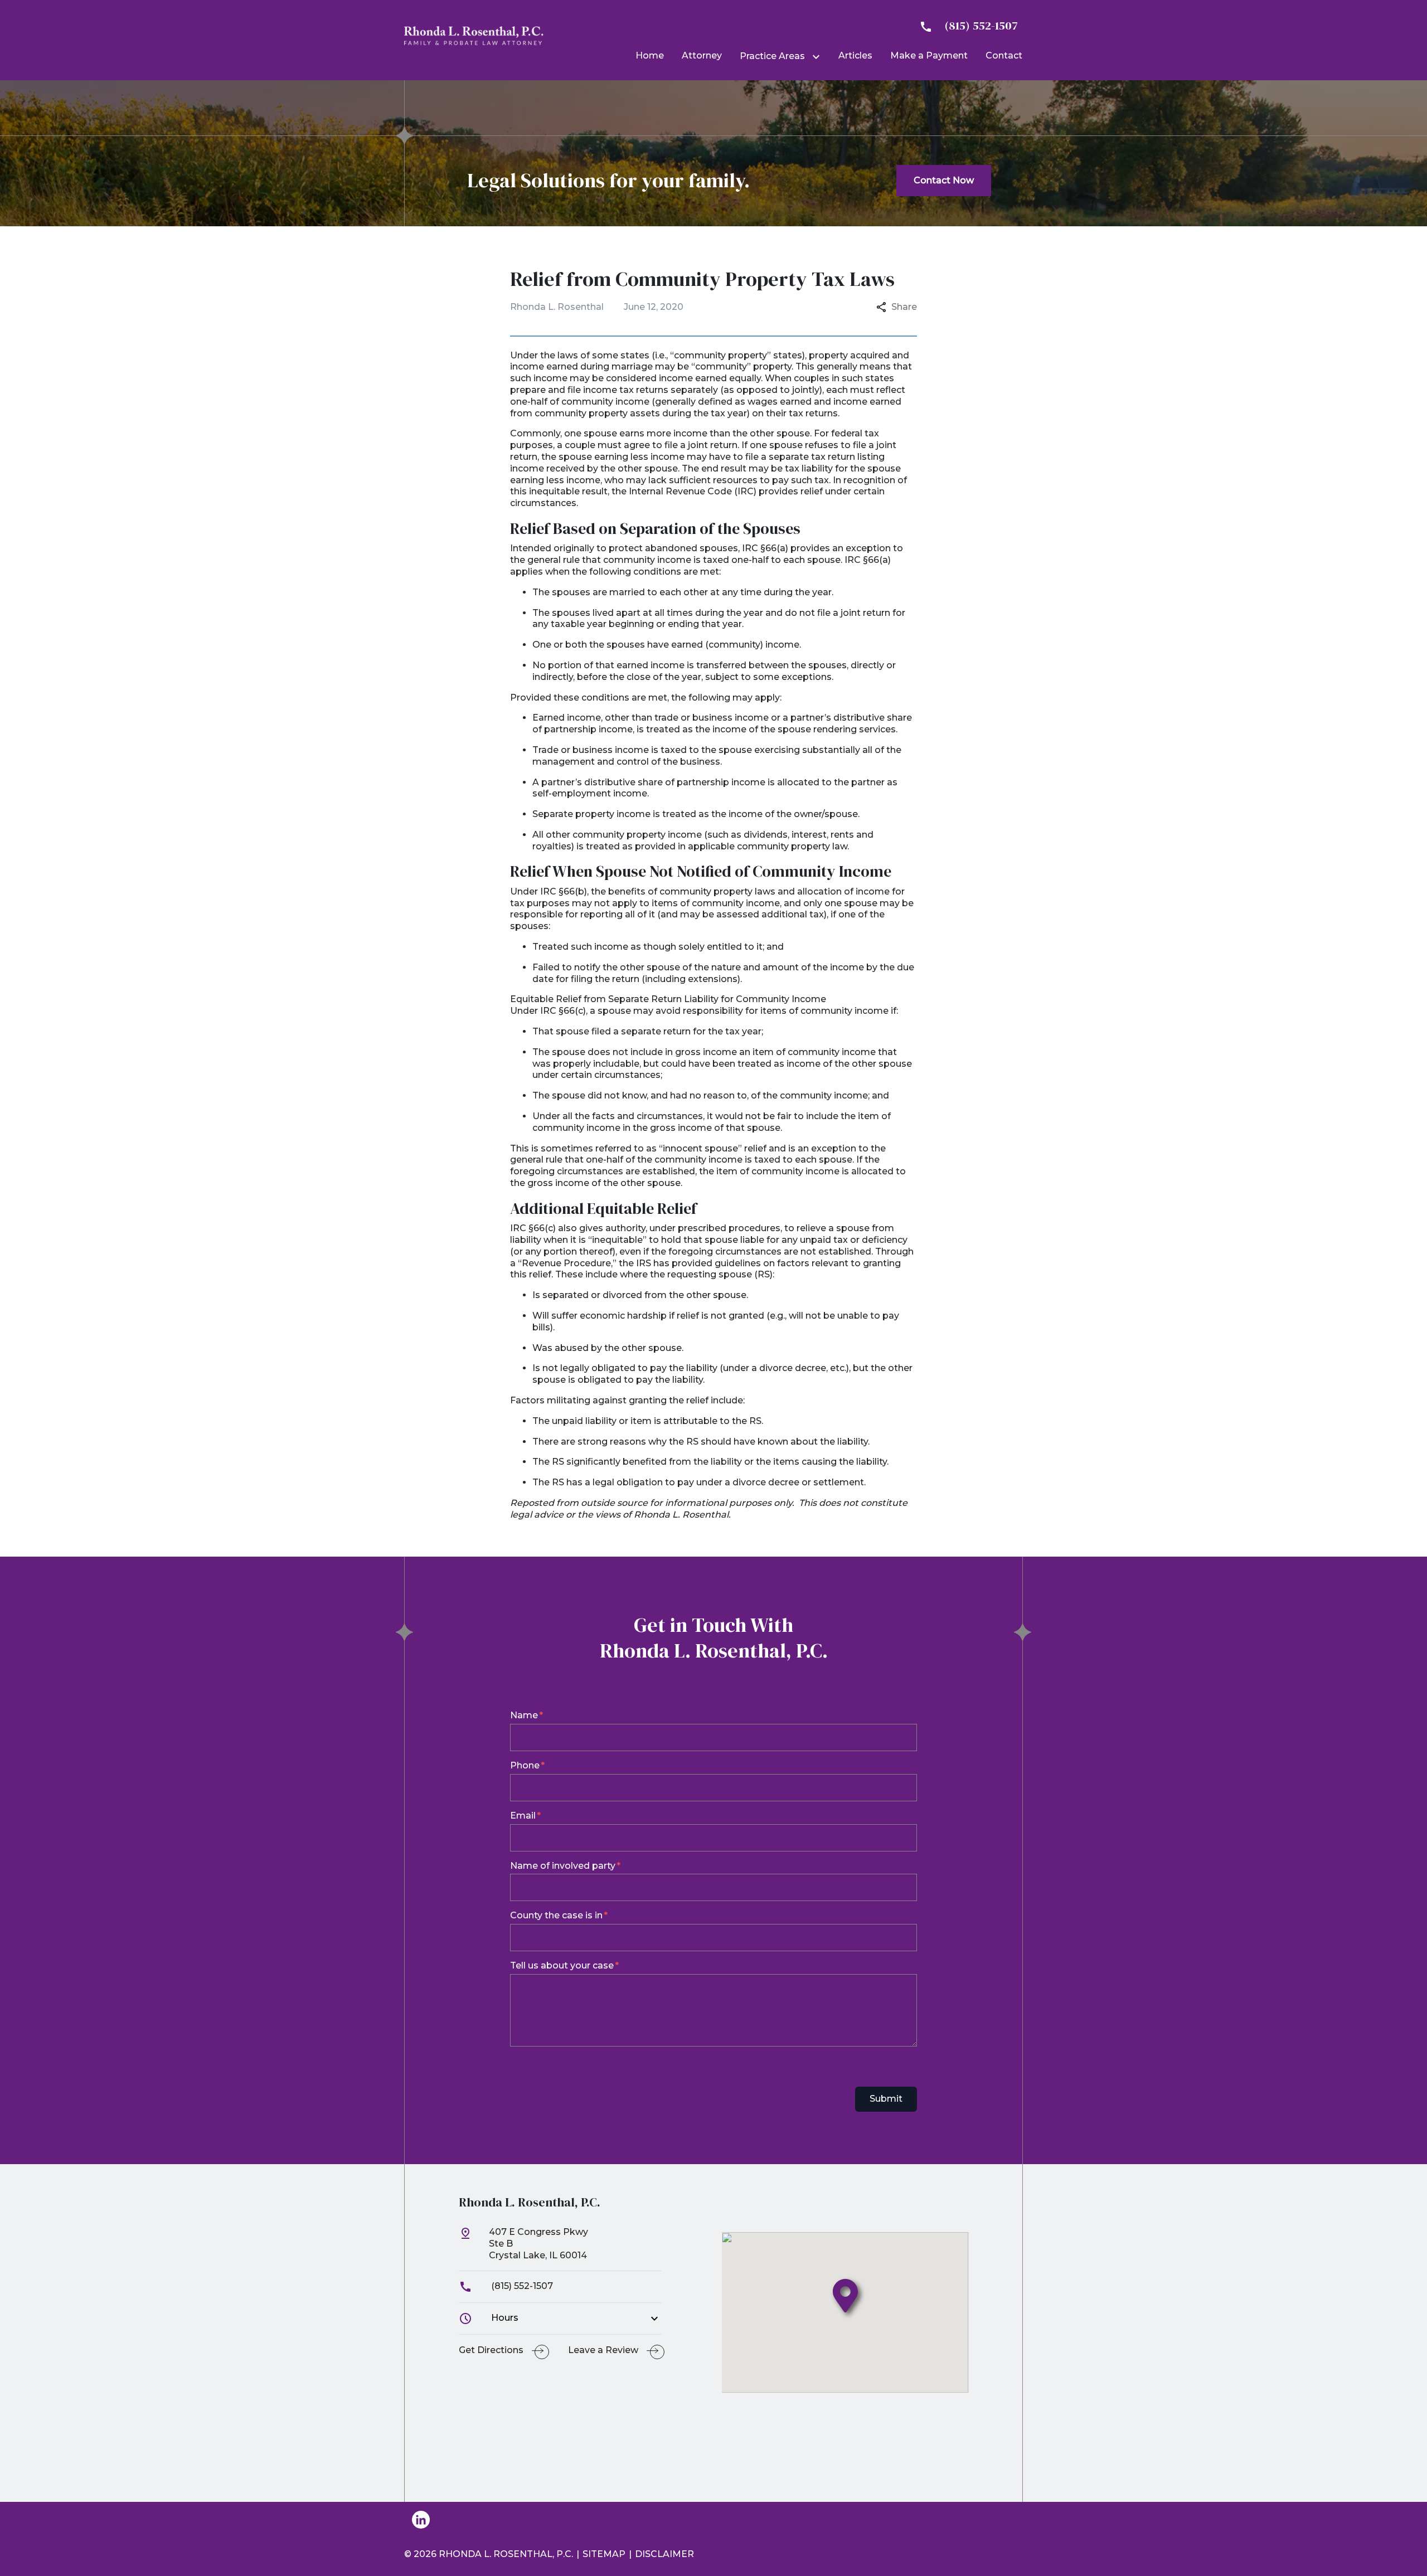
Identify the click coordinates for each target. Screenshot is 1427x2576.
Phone (525, 1765)
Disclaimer (664, 2554)
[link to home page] (474, 35)
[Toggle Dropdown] (818, 57)
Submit (886, 2099)
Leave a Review (603, 2350)
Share (904, 307)
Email (523, 1816)
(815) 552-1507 (521, 2286)
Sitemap (604, 2554)
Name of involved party (563, 1866)
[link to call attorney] (964, 26)
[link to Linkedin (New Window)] (421, 2520)
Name (524, 1715)
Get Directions (491, 2350)
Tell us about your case (562, 1965)
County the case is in (556, 1915)
